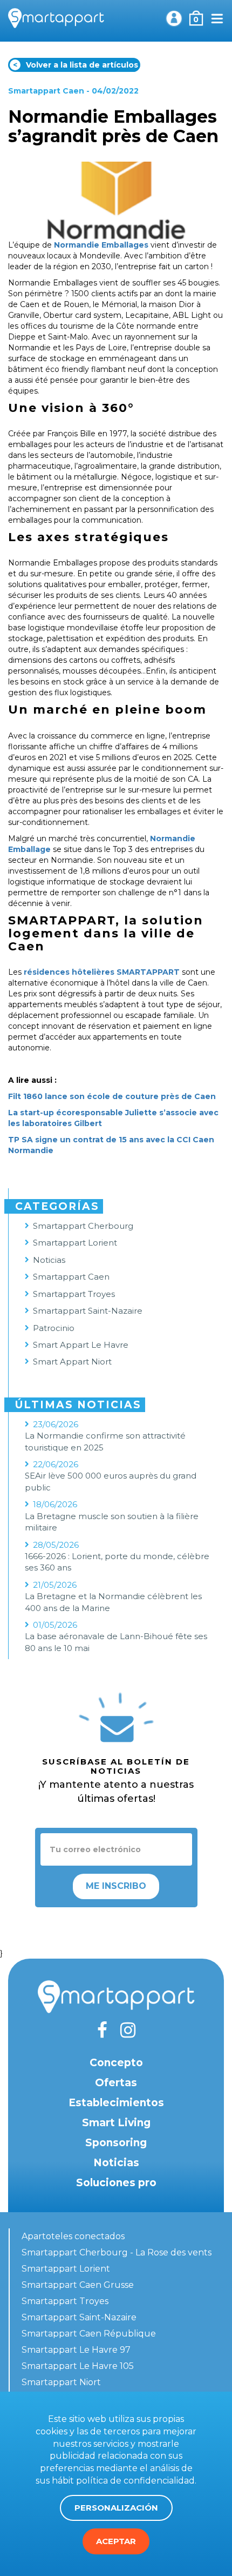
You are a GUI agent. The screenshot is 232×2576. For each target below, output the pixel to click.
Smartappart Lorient (75, 1243)
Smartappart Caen (46, 91)
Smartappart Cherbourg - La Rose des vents (117, 2252)
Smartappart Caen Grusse (78, 2285)
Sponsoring (116, 2143)
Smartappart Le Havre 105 (78, 2366)
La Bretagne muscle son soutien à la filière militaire (112, 1522)
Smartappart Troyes (74, 1294)
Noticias (49, 1260)
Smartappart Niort (61, 2382)
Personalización (116, 2508)
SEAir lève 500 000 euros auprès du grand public (111, 1481)
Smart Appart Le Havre (81, 1345)
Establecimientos (116, 2103)
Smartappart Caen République (89, 2334)
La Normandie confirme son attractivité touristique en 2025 (105, 1441)
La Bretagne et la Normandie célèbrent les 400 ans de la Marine (113, 1602)
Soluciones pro (116, 2183)
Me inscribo (116, 1886)
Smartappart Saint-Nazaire (88, 1311)
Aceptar (116, 2541)
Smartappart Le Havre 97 (76, 2350)
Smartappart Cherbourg (83, 1226)
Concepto (116, 2063)
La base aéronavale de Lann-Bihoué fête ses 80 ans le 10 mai (116, 1642)
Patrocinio (54, 1328)
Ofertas (116, 2083)
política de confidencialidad (135, 2481)
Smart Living (116, 2123)
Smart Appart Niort (72, 1362)
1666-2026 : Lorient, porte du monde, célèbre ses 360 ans (117, 1562)
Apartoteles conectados (73, 2236)
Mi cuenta (174, 18)
